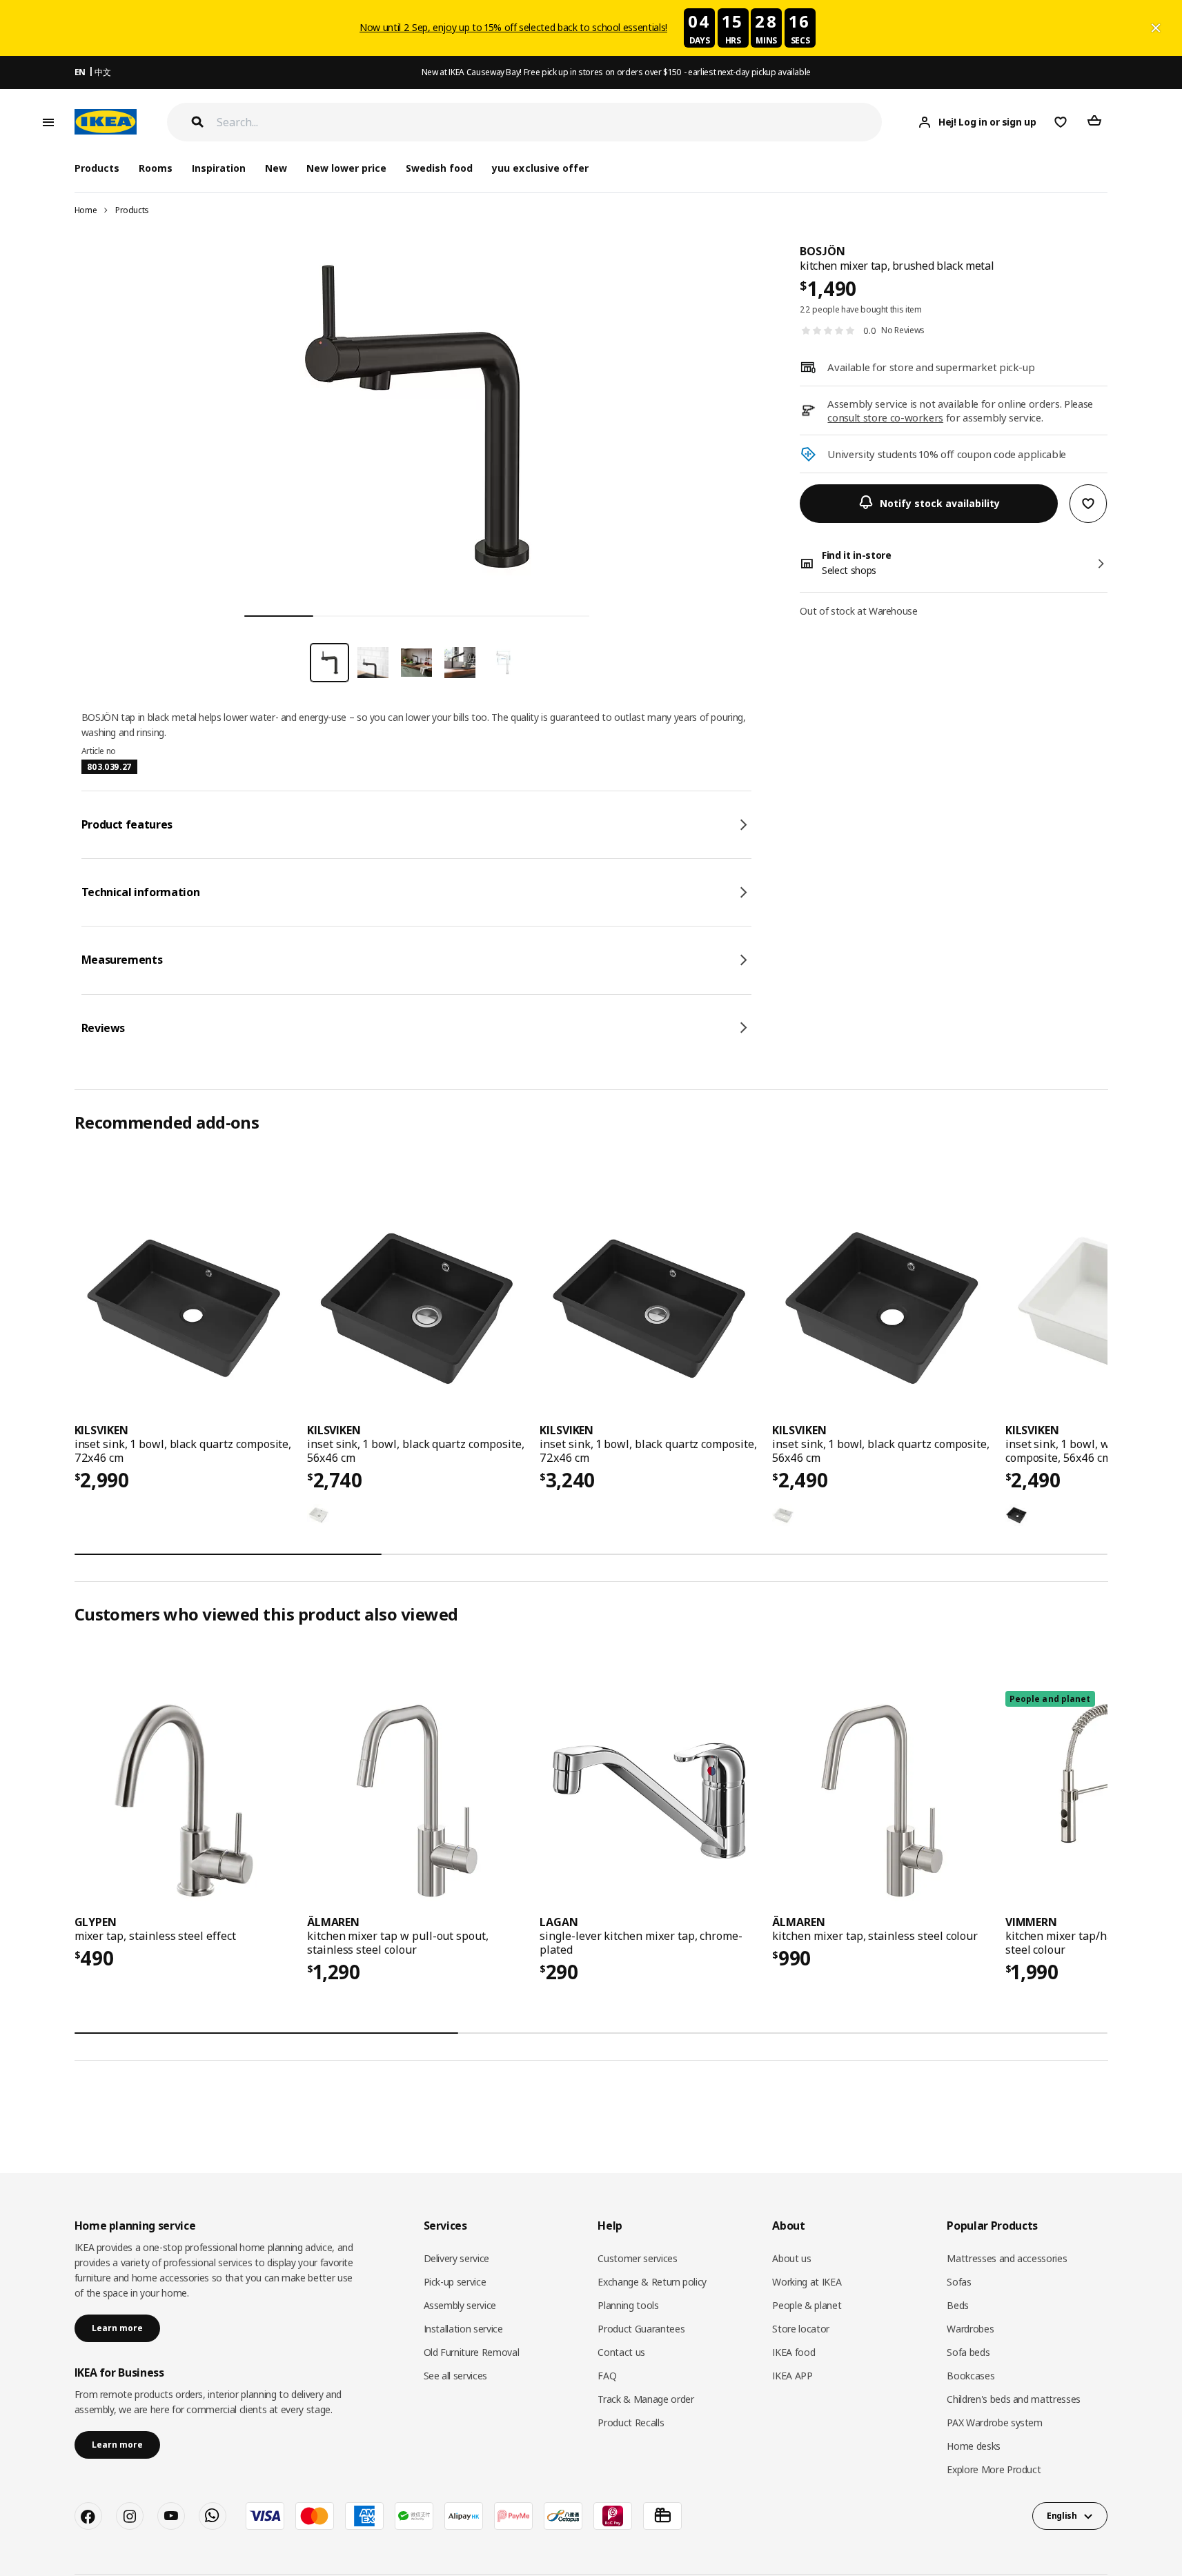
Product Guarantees (641, 2329)
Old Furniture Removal (472, 2352)
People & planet (807, 2305)
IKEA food (794, 2352)
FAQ (607, 2376)
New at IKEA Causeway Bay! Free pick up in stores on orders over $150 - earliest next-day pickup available (616, 72)
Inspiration (219, 168)
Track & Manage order (646, 2399)
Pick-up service (455, 2282)
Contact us (621, 2352)
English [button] (1062, 2516)
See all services (455, 2376)
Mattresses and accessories (1007, 2258)
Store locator (800, 2329)
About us (791, 2258)
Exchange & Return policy (652, 2282)
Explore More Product (994, 2469)
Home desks (974, 2446)
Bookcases (971, 2376)
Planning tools (628, 2305)
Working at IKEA (807, 2282)
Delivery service (456, 2258)
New (276, 168)
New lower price (346, 168)
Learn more (117, 2328)
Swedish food (439, 168)
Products (132, 210)
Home (86, 210)
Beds (958, 2305)
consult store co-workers (885, 417)
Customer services (637, 2258)
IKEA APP (792, 2376)
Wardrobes (970, 2329)
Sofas (959, 2282)
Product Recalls (631, 2423)
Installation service (463, 2329)
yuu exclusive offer (540, 168)
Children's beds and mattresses (1014, 2399)
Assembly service (460, 2305)
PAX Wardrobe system (994, 2423)
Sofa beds (968, 2352)
